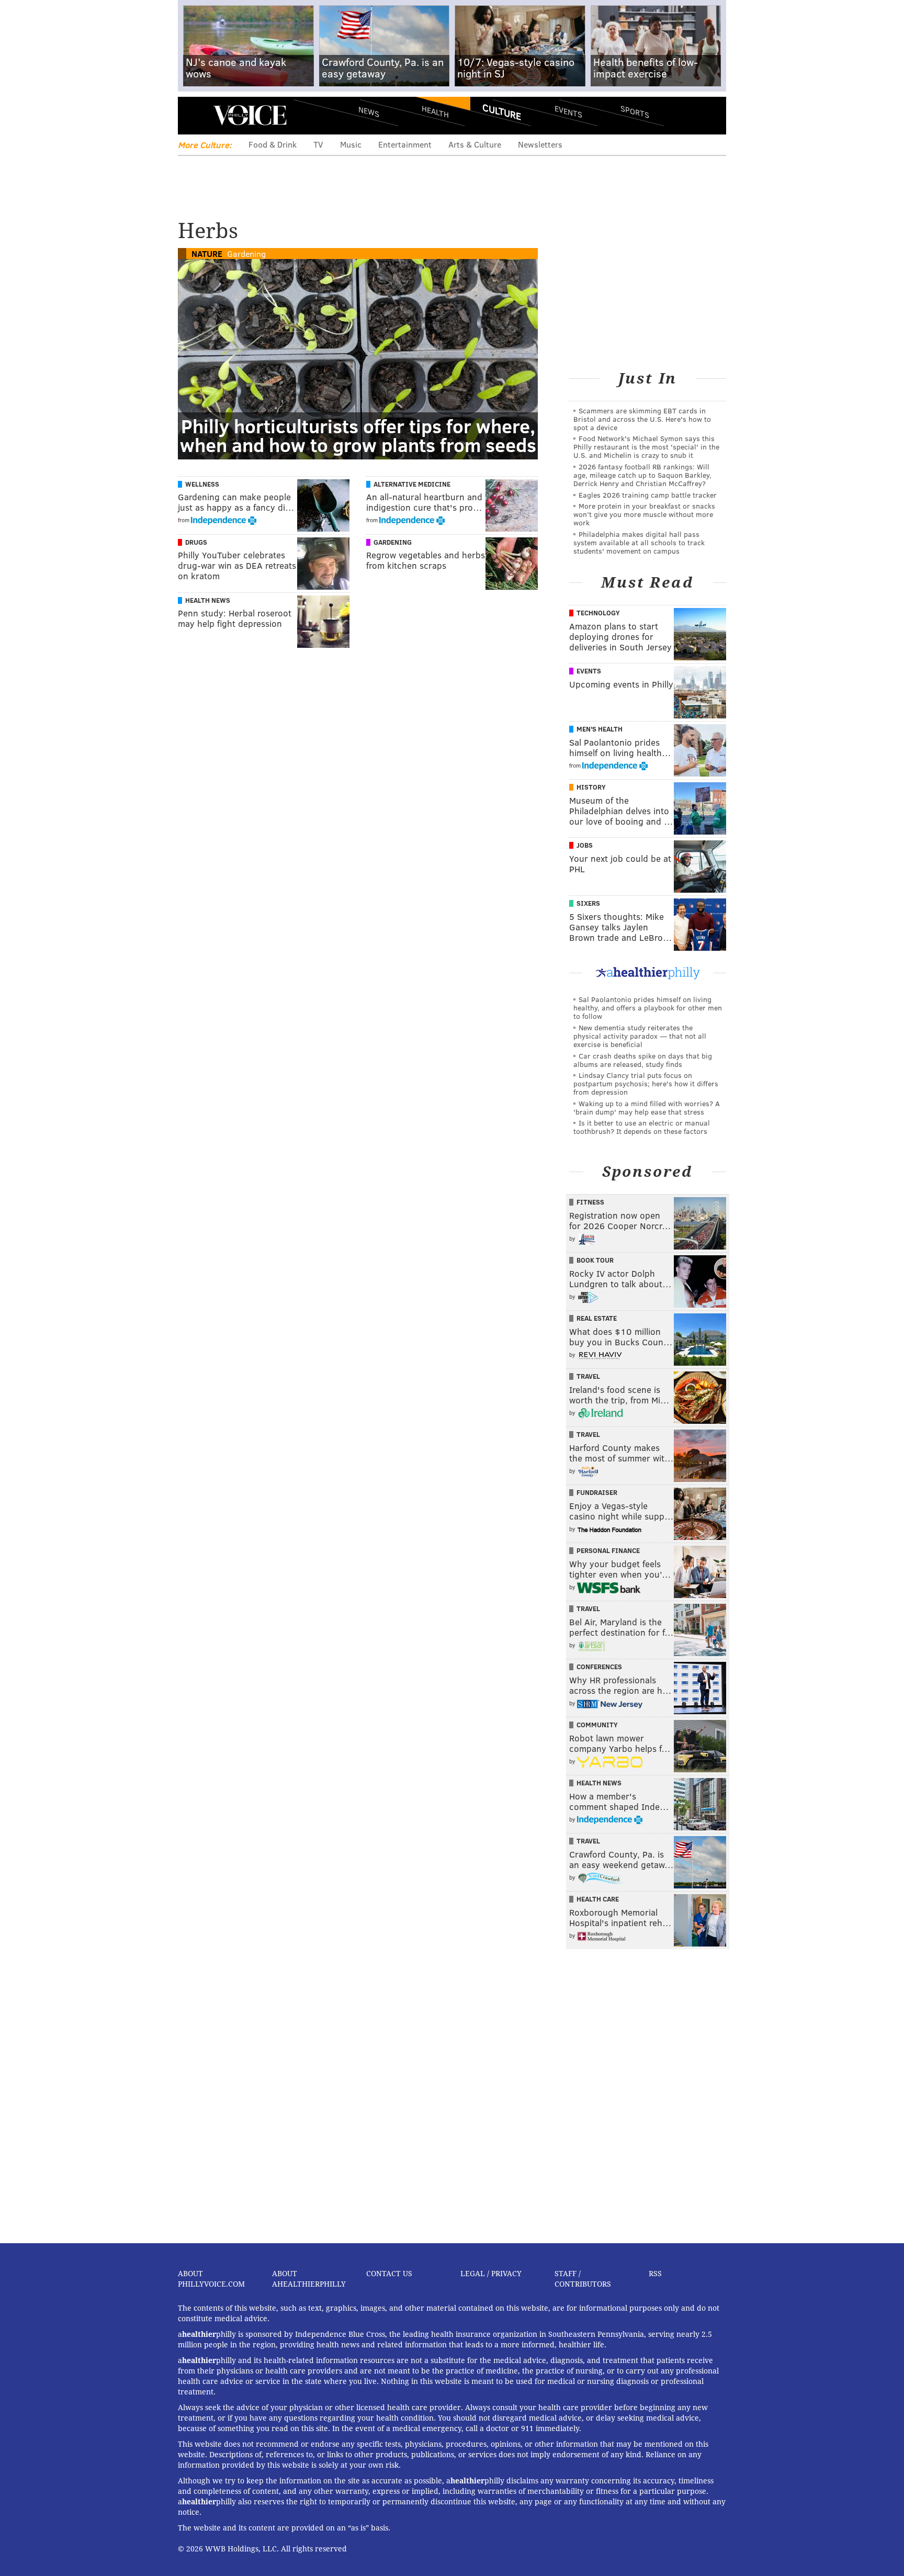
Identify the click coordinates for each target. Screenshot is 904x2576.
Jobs (585, 845)
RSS (655, 2274)
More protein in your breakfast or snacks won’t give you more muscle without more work (644, 514)
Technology (598, 613)
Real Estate (597, 1318)
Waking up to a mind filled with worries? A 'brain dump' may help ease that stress (647, 1107)
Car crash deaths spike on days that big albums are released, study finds (643, 1060)
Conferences (599, 1667)
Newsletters (540, 144)
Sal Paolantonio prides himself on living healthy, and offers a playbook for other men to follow (648, 1008)
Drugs (196, 542)
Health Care (598, 1899)
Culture (502, 111)
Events (568, 111)
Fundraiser (597, 1492)
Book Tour (595, 1260)
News (369, 111)
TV (318, 144)
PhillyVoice (250, 115)
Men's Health (600, 729)
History (591, 787)
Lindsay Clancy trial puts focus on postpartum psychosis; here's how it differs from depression (646, 1083)
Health (435, 111)
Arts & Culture (475, 144)
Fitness (590, 1202)
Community (597, 1725)
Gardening (246, 254)
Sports (635, 111)
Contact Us (389, 2274)
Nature (207, 254)
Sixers (588, 903)
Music (351, 144)
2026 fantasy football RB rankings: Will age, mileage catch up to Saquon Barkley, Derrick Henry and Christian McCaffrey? (642, 475)
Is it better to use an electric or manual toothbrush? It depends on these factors (642, 1127)
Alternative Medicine (412, 484)
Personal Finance (608, 1550)
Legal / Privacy (491, 2274)
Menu (195, 115)
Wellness (202, 484)
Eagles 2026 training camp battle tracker (648, 495)
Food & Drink (273, 144)
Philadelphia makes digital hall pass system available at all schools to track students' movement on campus (639, 542)
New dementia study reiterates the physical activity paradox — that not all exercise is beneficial (640, 1036)
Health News (208, 600)
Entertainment (405, 144)
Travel (588, 1376)
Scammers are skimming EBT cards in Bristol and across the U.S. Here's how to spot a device (642, 419)
